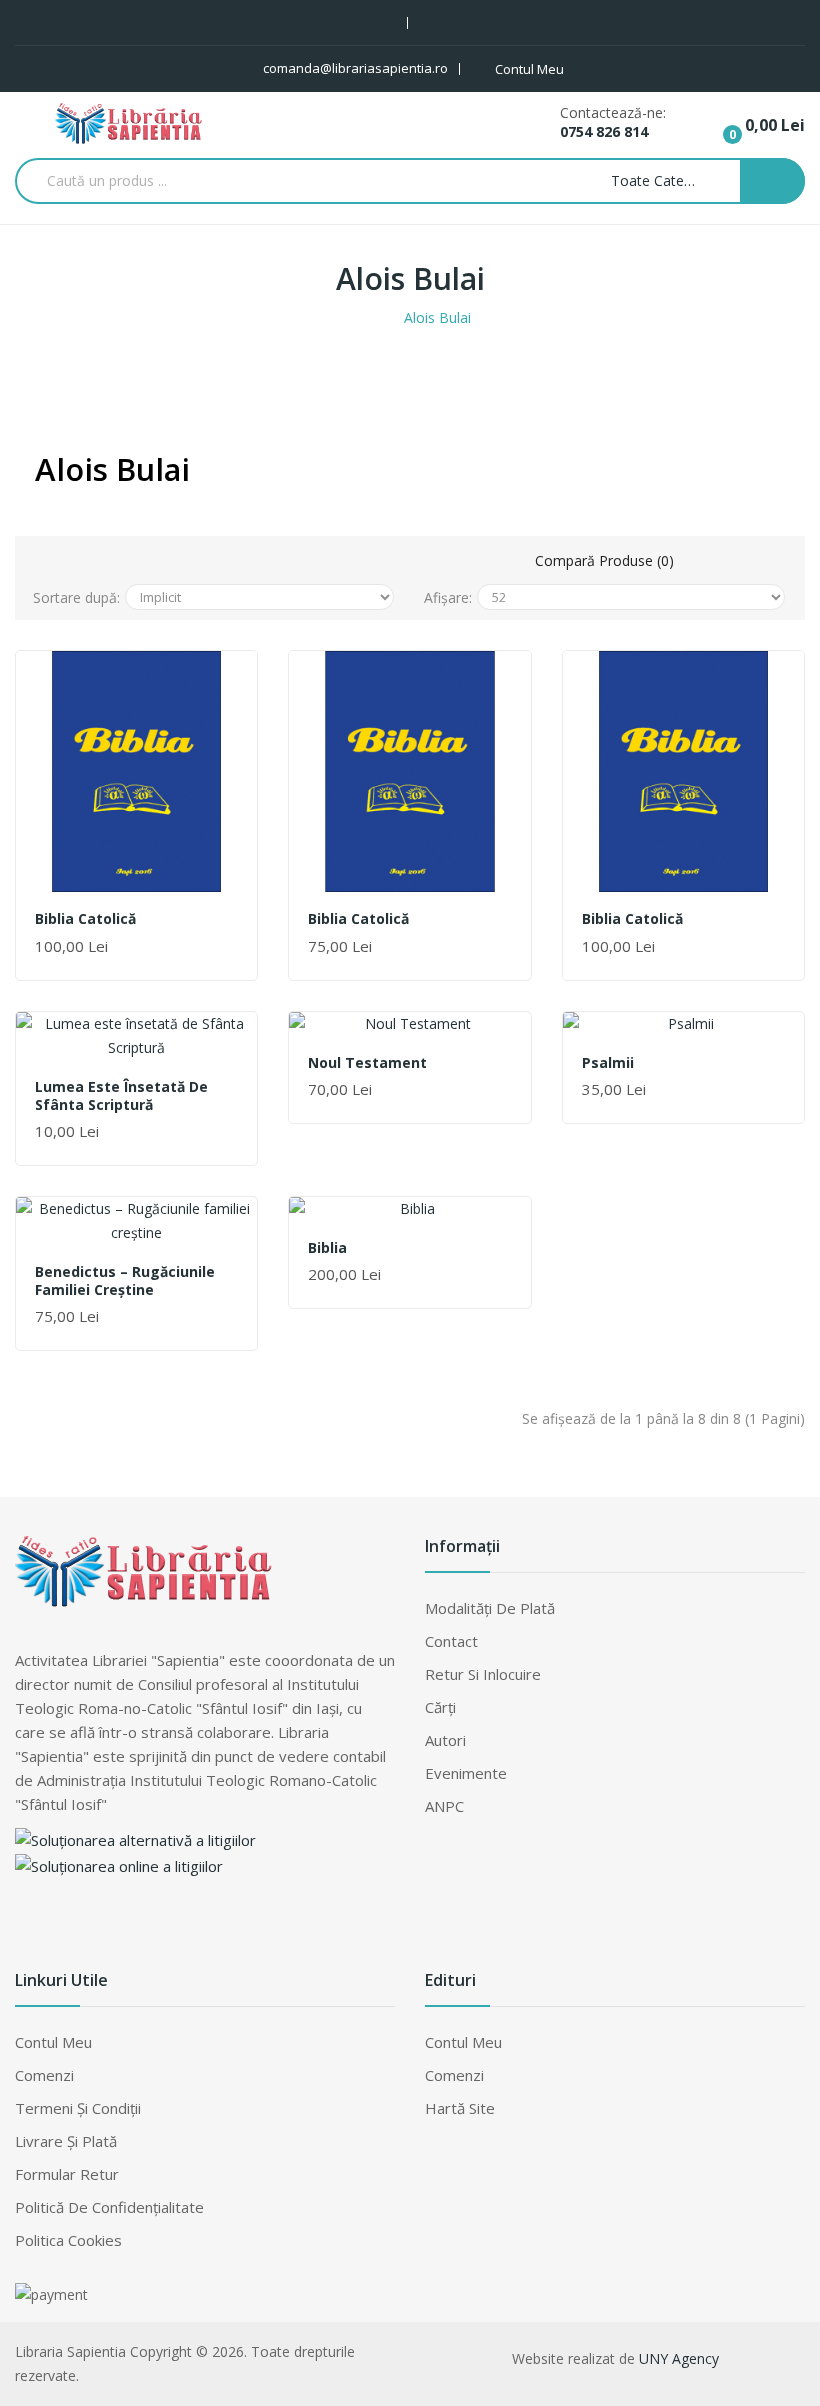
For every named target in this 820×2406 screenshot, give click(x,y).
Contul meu (53, 2042)
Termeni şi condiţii (78, 2108)
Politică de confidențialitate (109, 2207)
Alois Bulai (437, 317)
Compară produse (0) (604, 560)
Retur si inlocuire (483, 1674)
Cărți (440, 1707)
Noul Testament (367, 1063)
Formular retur (67, 2174)
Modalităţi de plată (490, 1608)
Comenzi (44, 2075)
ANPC (444, 1806)
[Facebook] (30, 1925)
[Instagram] (70, 1925)
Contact (451, 1641)
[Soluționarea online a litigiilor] (119, 1864)
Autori (445, 1740)
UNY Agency (679, 2358)
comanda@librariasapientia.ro (355, 68)
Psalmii (608, 1063)
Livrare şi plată (66, 2141)
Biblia (327, 1248)
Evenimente (466, 1773)
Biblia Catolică (85, 919)
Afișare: (448, 597)
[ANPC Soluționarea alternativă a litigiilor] (135, 1838)
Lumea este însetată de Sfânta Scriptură (121, 1096)
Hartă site (460, 2108)
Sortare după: (76, 597)
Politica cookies (68, 2240)
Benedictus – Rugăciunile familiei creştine (125, 1281)
